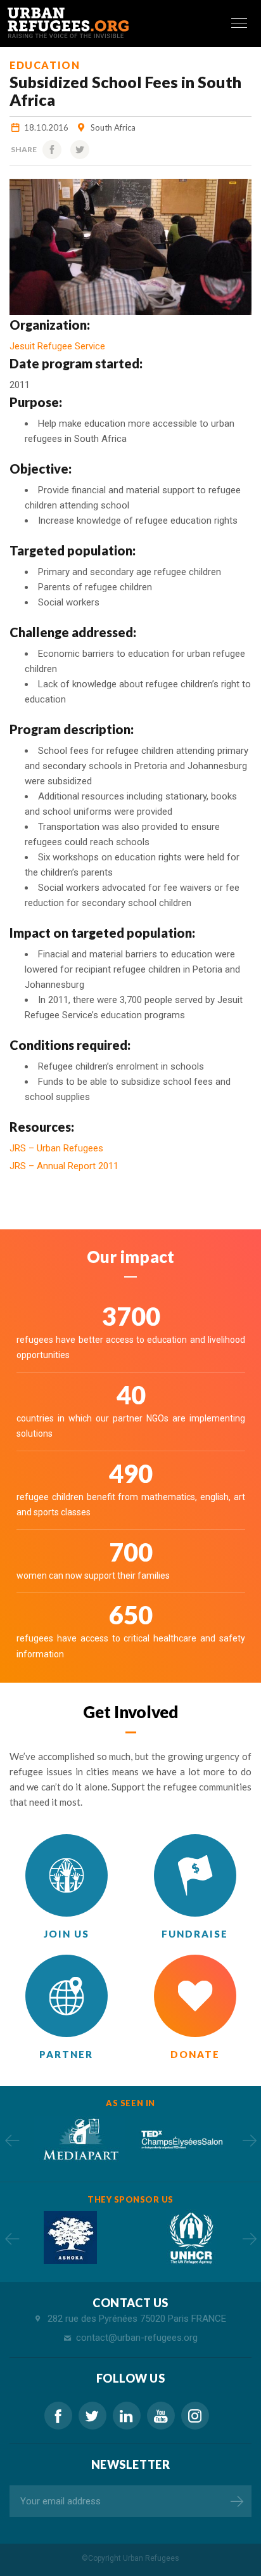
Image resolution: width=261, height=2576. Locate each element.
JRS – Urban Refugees (56, 1148)
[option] (80, 2139)
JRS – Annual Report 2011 (64, 1166)
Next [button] (249, 2140)
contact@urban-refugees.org (137, 2338)
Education (45, 65)
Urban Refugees (151, 2558)
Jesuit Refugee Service (57, 346)
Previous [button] (12, 2140)
